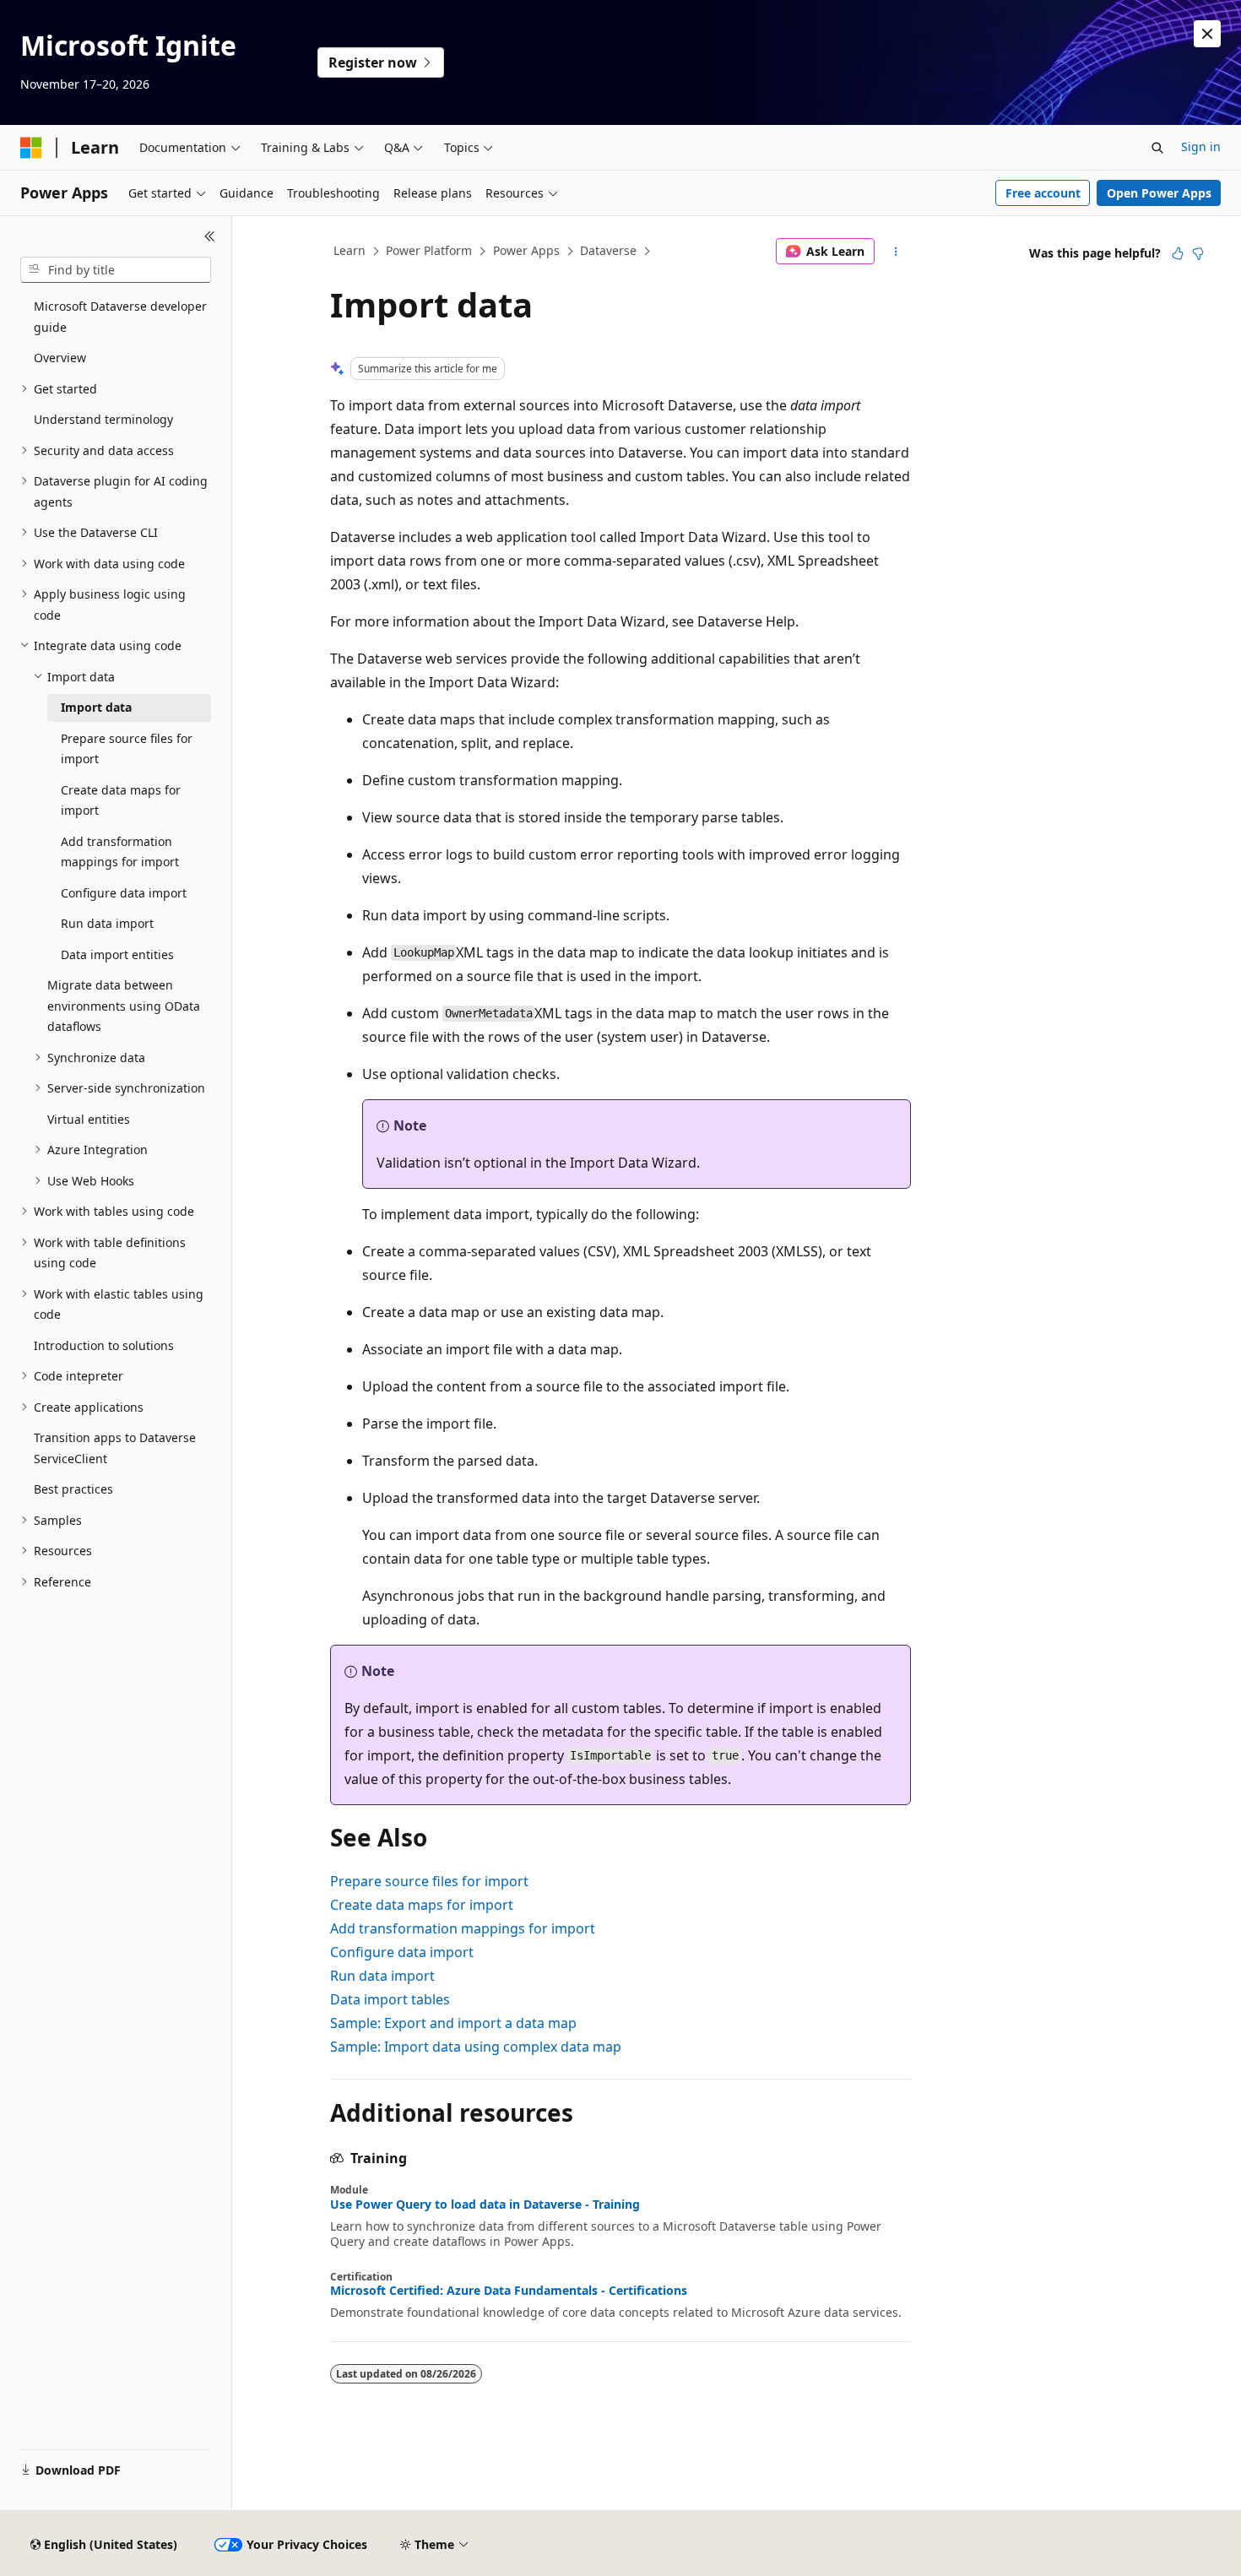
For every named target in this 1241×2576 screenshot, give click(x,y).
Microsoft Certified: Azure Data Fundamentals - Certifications (509, 2291)
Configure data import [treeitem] (124, 893)
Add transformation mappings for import (463, 1928)
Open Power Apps (1159, 193)
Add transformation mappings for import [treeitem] (120, 852)
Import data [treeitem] (96, 707)
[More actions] (896, 252)
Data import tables (390, 1999)
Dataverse (608, 250)
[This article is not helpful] (1198, 253)
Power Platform (429, 250)
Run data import (382, 1976)
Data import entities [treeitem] (117, 954)
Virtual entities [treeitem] (89, 1119)
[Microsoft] (31, 148)
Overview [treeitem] (60, 358)
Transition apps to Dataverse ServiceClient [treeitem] (115, 1448)
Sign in (1201, 146)
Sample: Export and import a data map (453, 2023)
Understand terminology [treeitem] (103, 419)
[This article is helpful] (1178, 253)
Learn (350, 250)
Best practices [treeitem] (73, 1489)
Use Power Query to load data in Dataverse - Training (485, 2205)
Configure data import (402, 1952)
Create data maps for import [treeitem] (121, 800)
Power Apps (526, 250)
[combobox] (116, 270)
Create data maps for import (422, 1905)
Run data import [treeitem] (107, 923)
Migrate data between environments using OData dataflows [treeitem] (124, 1006)
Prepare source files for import (429, 1881)
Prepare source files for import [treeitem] (127, 749)
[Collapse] (210, 236)
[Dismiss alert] (1207, 34)
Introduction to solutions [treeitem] (104, 1345)
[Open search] (1157, 148)
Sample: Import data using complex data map (476, 2047)
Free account (1043, 193)
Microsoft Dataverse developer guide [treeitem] (120, 317)
